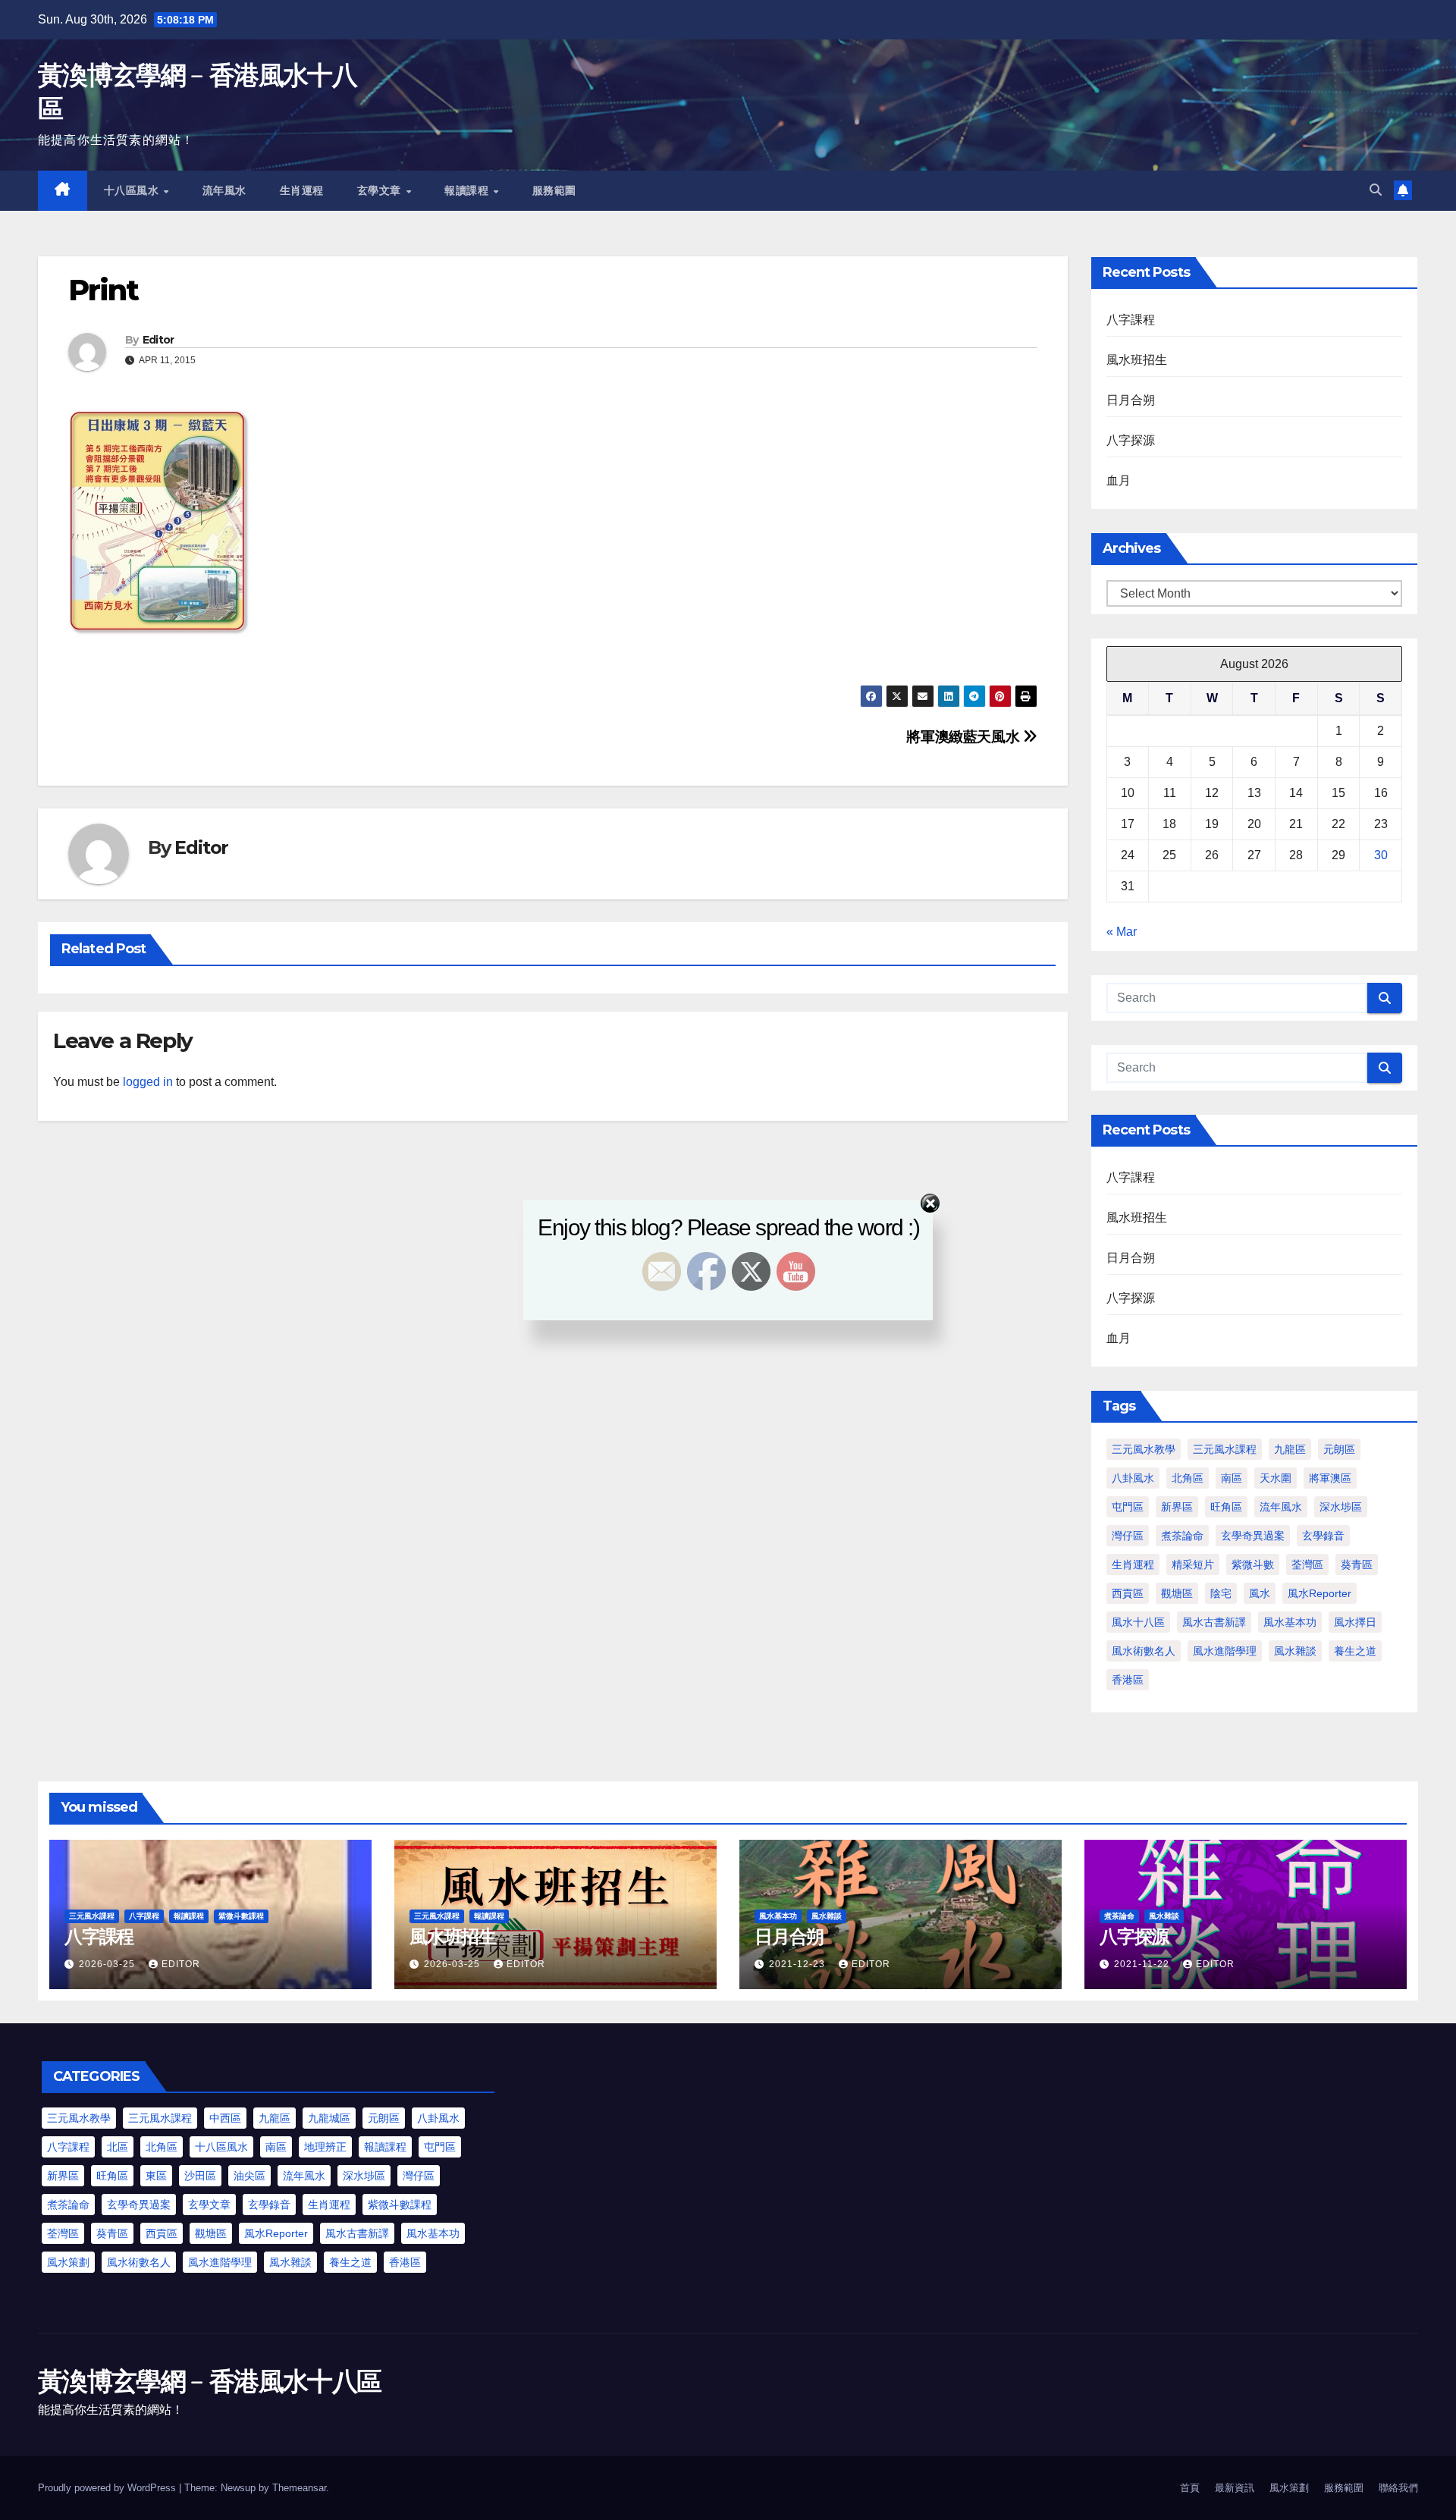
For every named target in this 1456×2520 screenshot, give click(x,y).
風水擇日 (1355, 1622)
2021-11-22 (1143, 1964)
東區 (156, 2176)
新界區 (1177, 1507)
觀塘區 (1177, 1593)
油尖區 (249, 2176)
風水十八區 (1138, 1622)
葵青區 (1357, 1564)
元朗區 (1339, 1449)
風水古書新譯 (1214, 1622)
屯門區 (1128, 1507)
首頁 (1190, 2488)
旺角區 (1226, 1507)
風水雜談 (1295, 1651)
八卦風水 (1133, 1478)
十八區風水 (133, 190)
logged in (148, 1082)
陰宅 (1221, 1593)
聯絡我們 (1398, 2488)
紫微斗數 (1253, 1564)
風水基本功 (1290, 1622)
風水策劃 (68, 2262)
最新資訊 (1235, 2488)
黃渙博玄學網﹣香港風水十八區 (209, 2381)
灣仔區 (1128, 1536)
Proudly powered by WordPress (108, 2488)
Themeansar (299, 2488)
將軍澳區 (1330, 1478)
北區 (118, 2147)
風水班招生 (1137, 360)
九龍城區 (329, 2118)
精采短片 (1193, 1564)
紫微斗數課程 (241, 1916)
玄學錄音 (1323, 1536)
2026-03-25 (108, 1964)
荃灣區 (1307, 1564)
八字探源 (1131, 440)
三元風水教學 (1144, 1449)
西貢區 (1128, 1593)
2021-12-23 (799, 1964)
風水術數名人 (1144, 1651)
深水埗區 (1341, 1507)
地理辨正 (325, 2147)
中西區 (225, 2118)
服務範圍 (554, 190)
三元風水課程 (1225, 1449)
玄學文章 (381, 190)
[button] (1376, 190)
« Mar (1122, 932)
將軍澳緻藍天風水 (965, 737)
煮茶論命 (1182, 1536)
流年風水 (224, 190)
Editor (158, 340)
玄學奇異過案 (1253, 1536)
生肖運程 (302, 190)
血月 (1119, 480)
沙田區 (200, 2176)
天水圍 (1276, 1478)
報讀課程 (468, 190)
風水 (1260, 1593)
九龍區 (1290, 1449)
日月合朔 (1131, 400)
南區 (1232, 1478)
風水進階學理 (1225, 1651)
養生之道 (1355, 1651)
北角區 (1188, 1478)
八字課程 (1131, 320)
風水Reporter (1319, 1593)
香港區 (1128, 1680)
